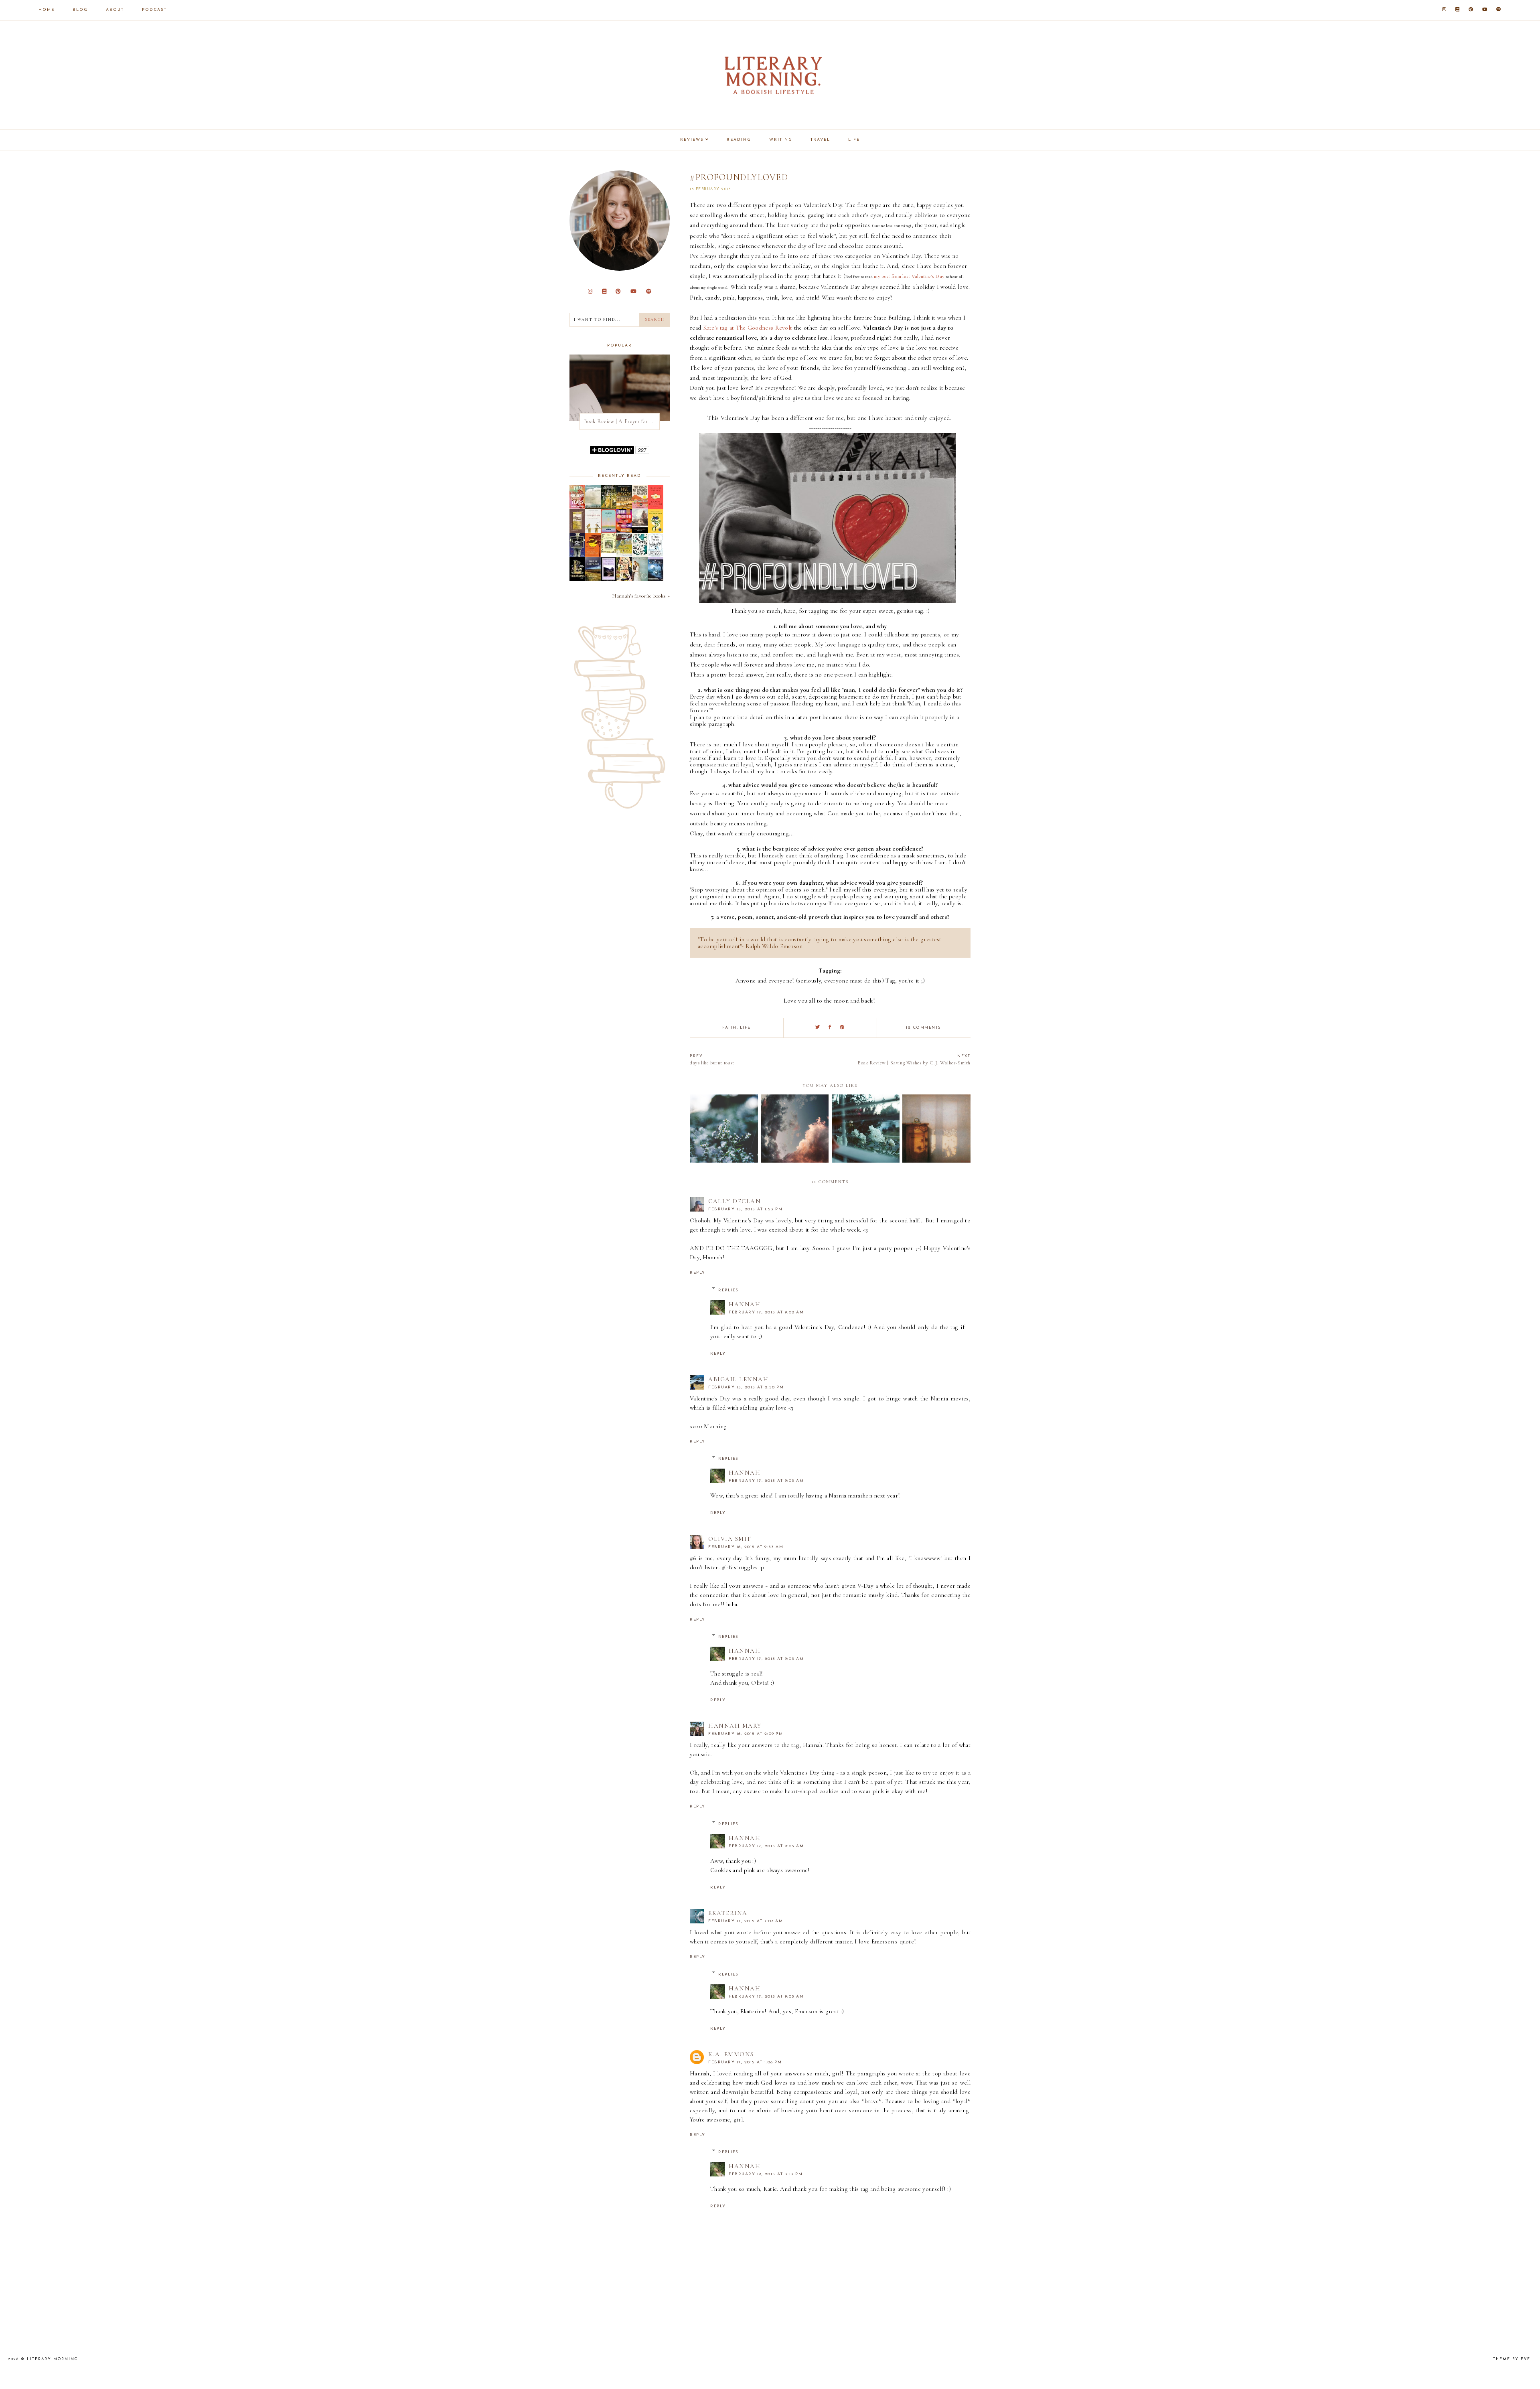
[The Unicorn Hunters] (609, 507)
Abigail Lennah (738, 1379)
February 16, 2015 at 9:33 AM (746, 1547)
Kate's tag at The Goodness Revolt (748, 328)
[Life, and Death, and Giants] (624, 579)
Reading (739, 140)
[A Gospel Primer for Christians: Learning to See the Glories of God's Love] (577, 531)
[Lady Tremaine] (577, 579)
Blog (80, 10)
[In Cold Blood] (593, 507)
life (745, 1028)
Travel (820, 140)
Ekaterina (728, 1913)
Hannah (745, 1304)
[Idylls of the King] (640, 531)
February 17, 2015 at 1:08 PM (745, 2062)
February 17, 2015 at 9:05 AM (766, 1846)
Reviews (692, 140)
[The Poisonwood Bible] (593, 555)
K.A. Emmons (731, 2054)
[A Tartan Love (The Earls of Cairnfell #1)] (640, 579)
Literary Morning (53, 2359)
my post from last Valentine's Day (909, 276)
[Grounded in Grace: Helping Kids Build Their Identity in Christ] (640, 555)
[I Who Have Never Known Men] (609, 531)
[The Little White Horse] (656, 579)
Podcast (154, 10)
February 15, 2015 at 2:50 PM (746, 1387)
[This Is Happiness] (593, 579)
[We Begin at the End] (624, 507)
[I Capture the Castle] (656, 531)
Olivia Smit (730, 1539)
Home (47, 10)
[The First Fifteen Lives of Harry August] (577, 555)
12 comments (924, 1028)
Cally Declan (735, 1201)
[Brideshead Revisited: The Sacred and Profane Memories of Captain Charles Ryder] (624, 555)
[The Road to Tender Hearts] (640, 507)
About (115, 10)
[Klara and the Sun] (656, 507)
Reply (698, 1273)
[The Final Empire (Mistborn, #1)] (656, 555)
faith (729, 1028)
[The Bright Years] (577, 507)
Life (854, 140)
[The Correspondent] (593, 531)
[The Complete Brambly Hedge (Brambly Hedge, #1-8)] (609, 551)
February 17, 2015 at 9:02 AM (766, 1312)
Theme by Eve (1512, 2359)
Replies (728, 1290)
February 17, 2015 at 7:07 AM (746, 1921)
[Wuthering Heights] (609, 581)
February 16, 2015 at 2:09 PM (746, 1734)
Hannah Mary (735, 1726)
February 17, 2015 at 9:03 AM (766, 1481)
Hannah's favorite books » (641, 596)
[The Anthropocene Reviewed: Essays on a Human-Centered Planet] (624, 531)
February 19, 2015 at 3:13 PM (766, 2174)
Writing (781, 140)
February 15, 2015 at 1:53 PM (745, 1209)
